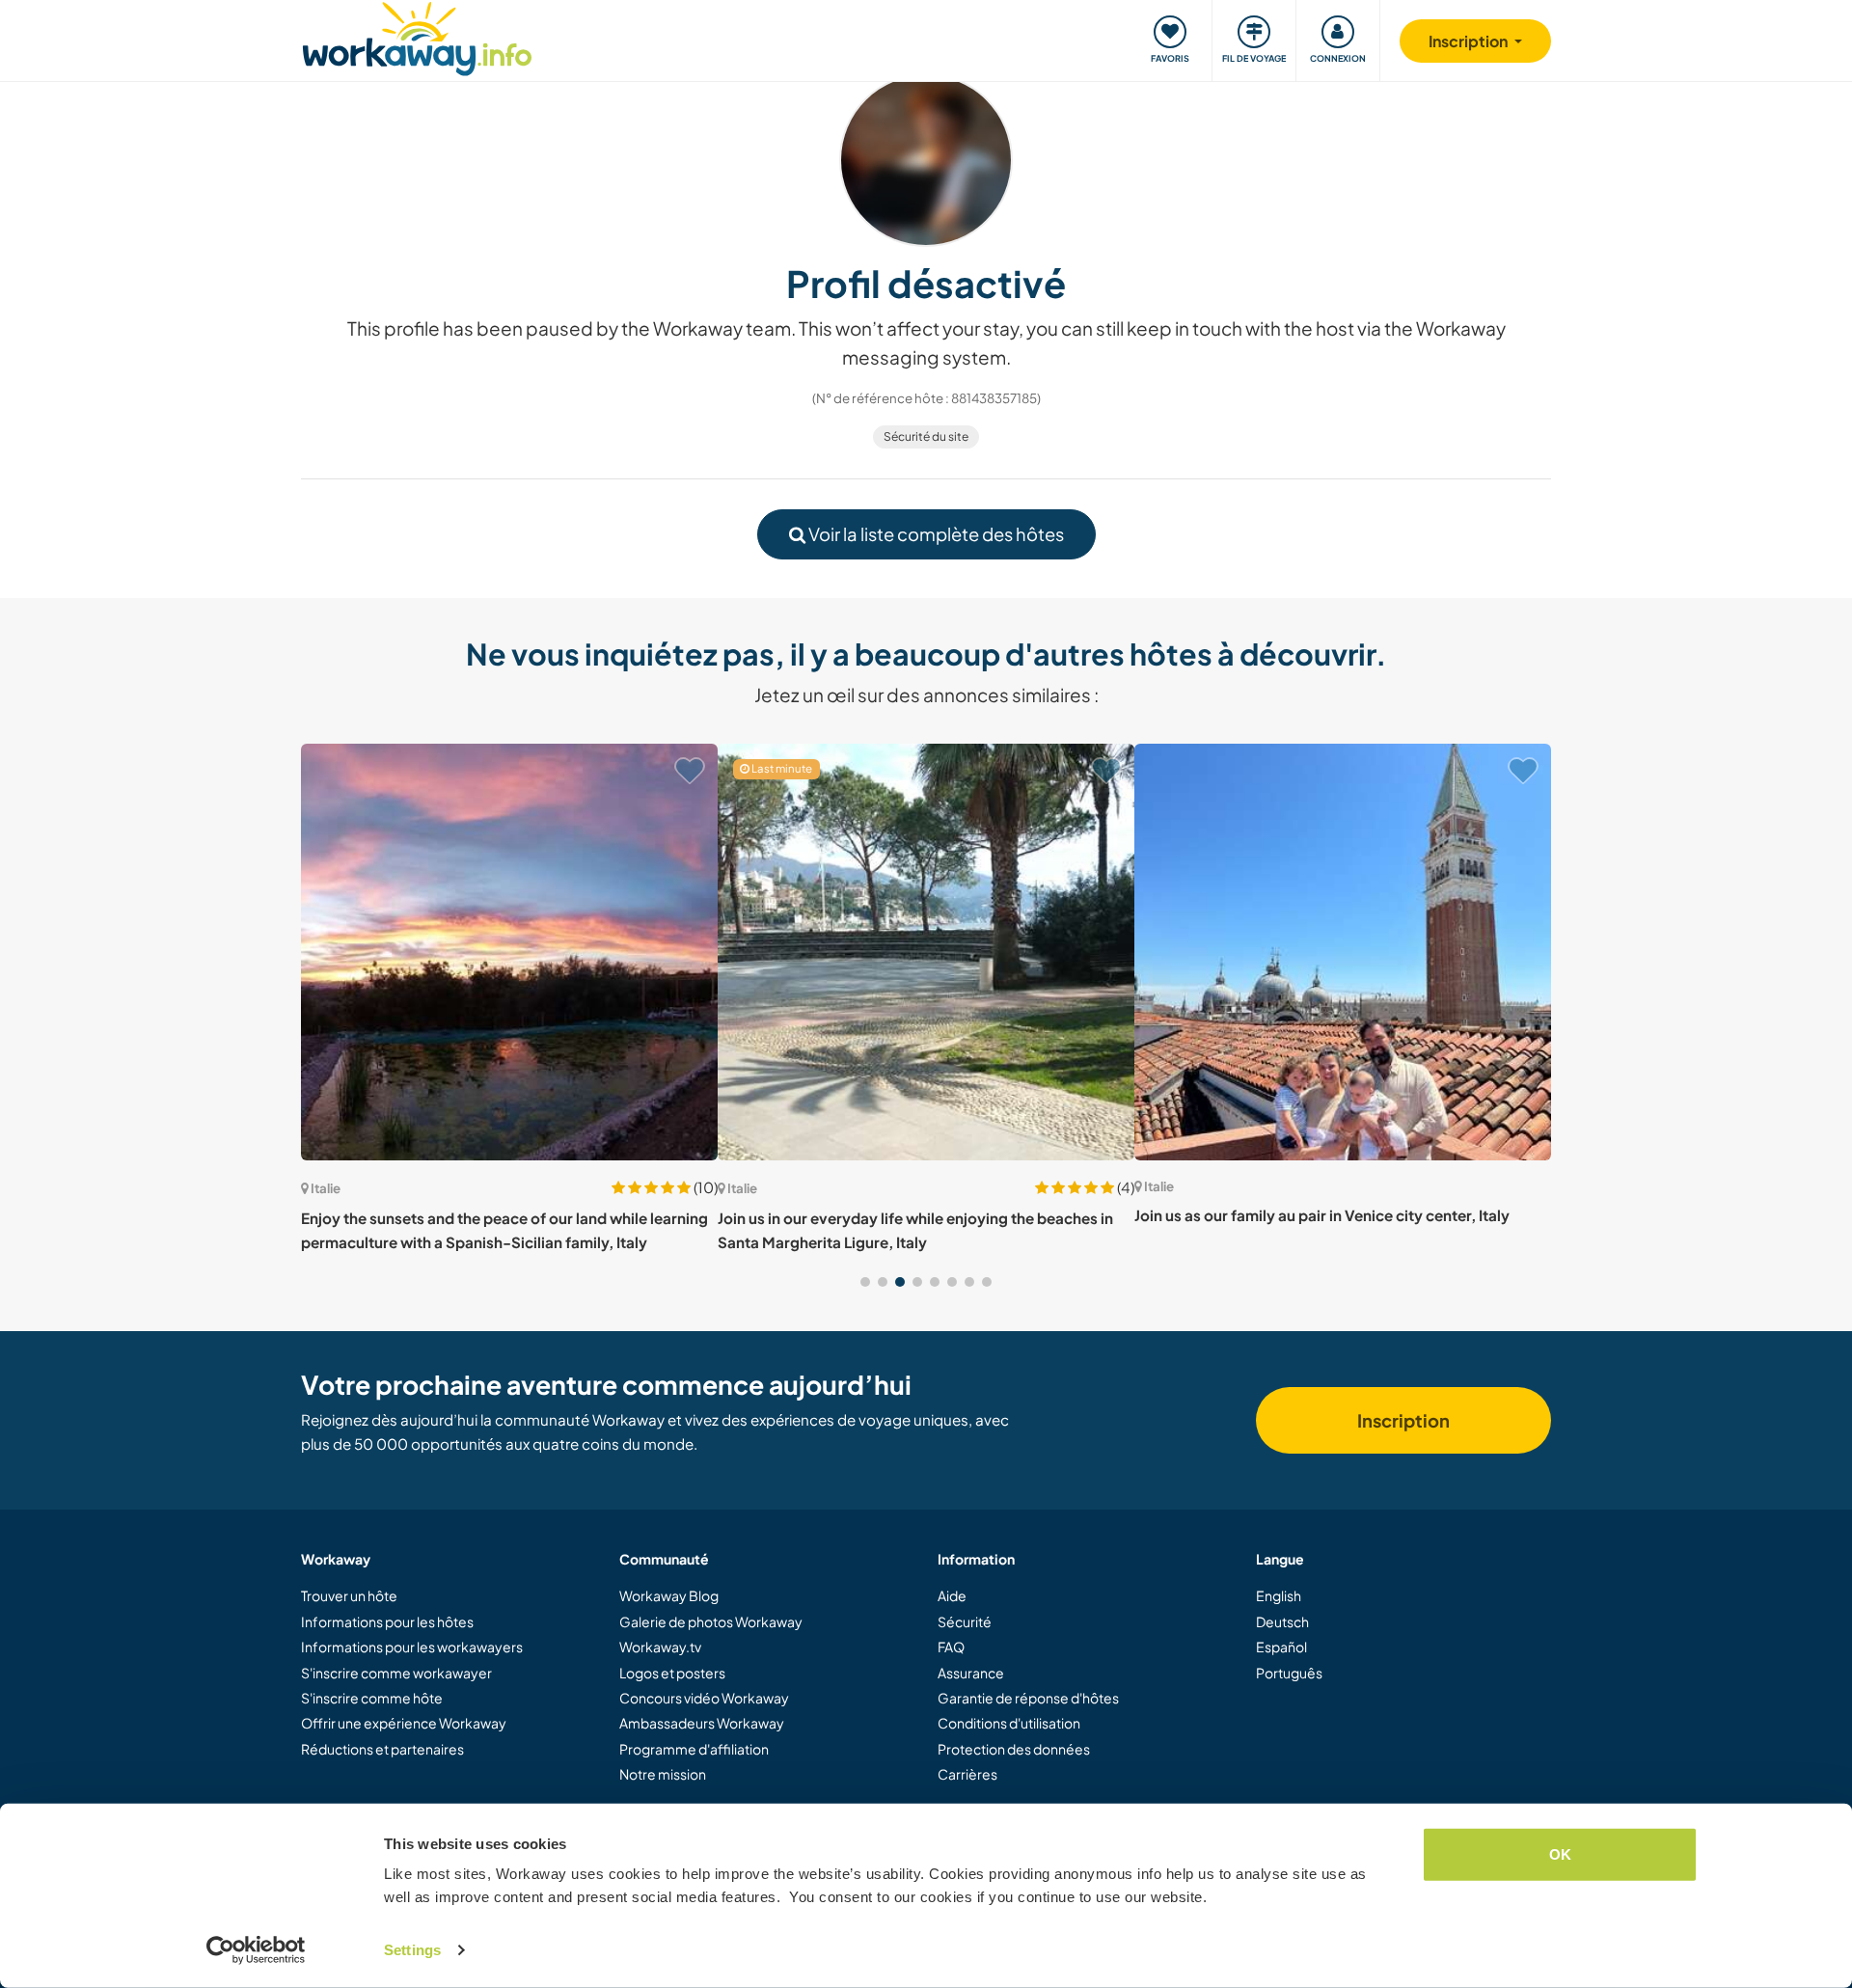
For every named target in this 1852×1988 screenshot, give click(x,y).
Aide (952, 1595)
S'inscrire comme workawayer (396, 1673)
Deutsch (1282, 1621)
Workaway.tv (660, 1647)
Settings (412, 1950)
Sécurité (965, 1621)
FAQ (951, 1647)
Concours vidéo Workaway (704, 1698)
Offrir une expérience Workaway (404, 1723)
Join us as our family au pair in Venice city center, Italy (1322, 1215)
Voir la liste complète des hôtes (935, 534)
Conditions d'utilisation (1009, 1723)
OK (1560, 1854)
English (1279, 1595)
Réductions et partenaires (382, 1749)
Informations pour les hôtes (387, 1621)
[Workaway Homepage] (417, 36)
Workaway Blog (669, 1595)
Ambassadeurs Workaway (702, 1723)
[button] (865, 1282)
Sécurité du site (926, 436)
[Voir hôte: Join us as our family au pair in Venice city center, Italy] (1343, 952)
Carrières (967, 1774)
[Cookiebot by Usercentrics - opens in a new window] (256, 1950)
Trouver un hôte (349, 1595)
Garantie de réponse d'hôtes (1028, 1698)
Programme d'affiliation (694, 1749)
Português (1289, 1673)
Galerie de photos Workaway (711, 1621)
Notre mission (663, 1774)
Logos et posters (672, 1673)
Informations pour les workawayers (412, 1647)
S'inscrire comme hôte (372, 1698)
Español (1281, 1647)
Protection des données (1014, 1749)
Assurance (971, 1673)
